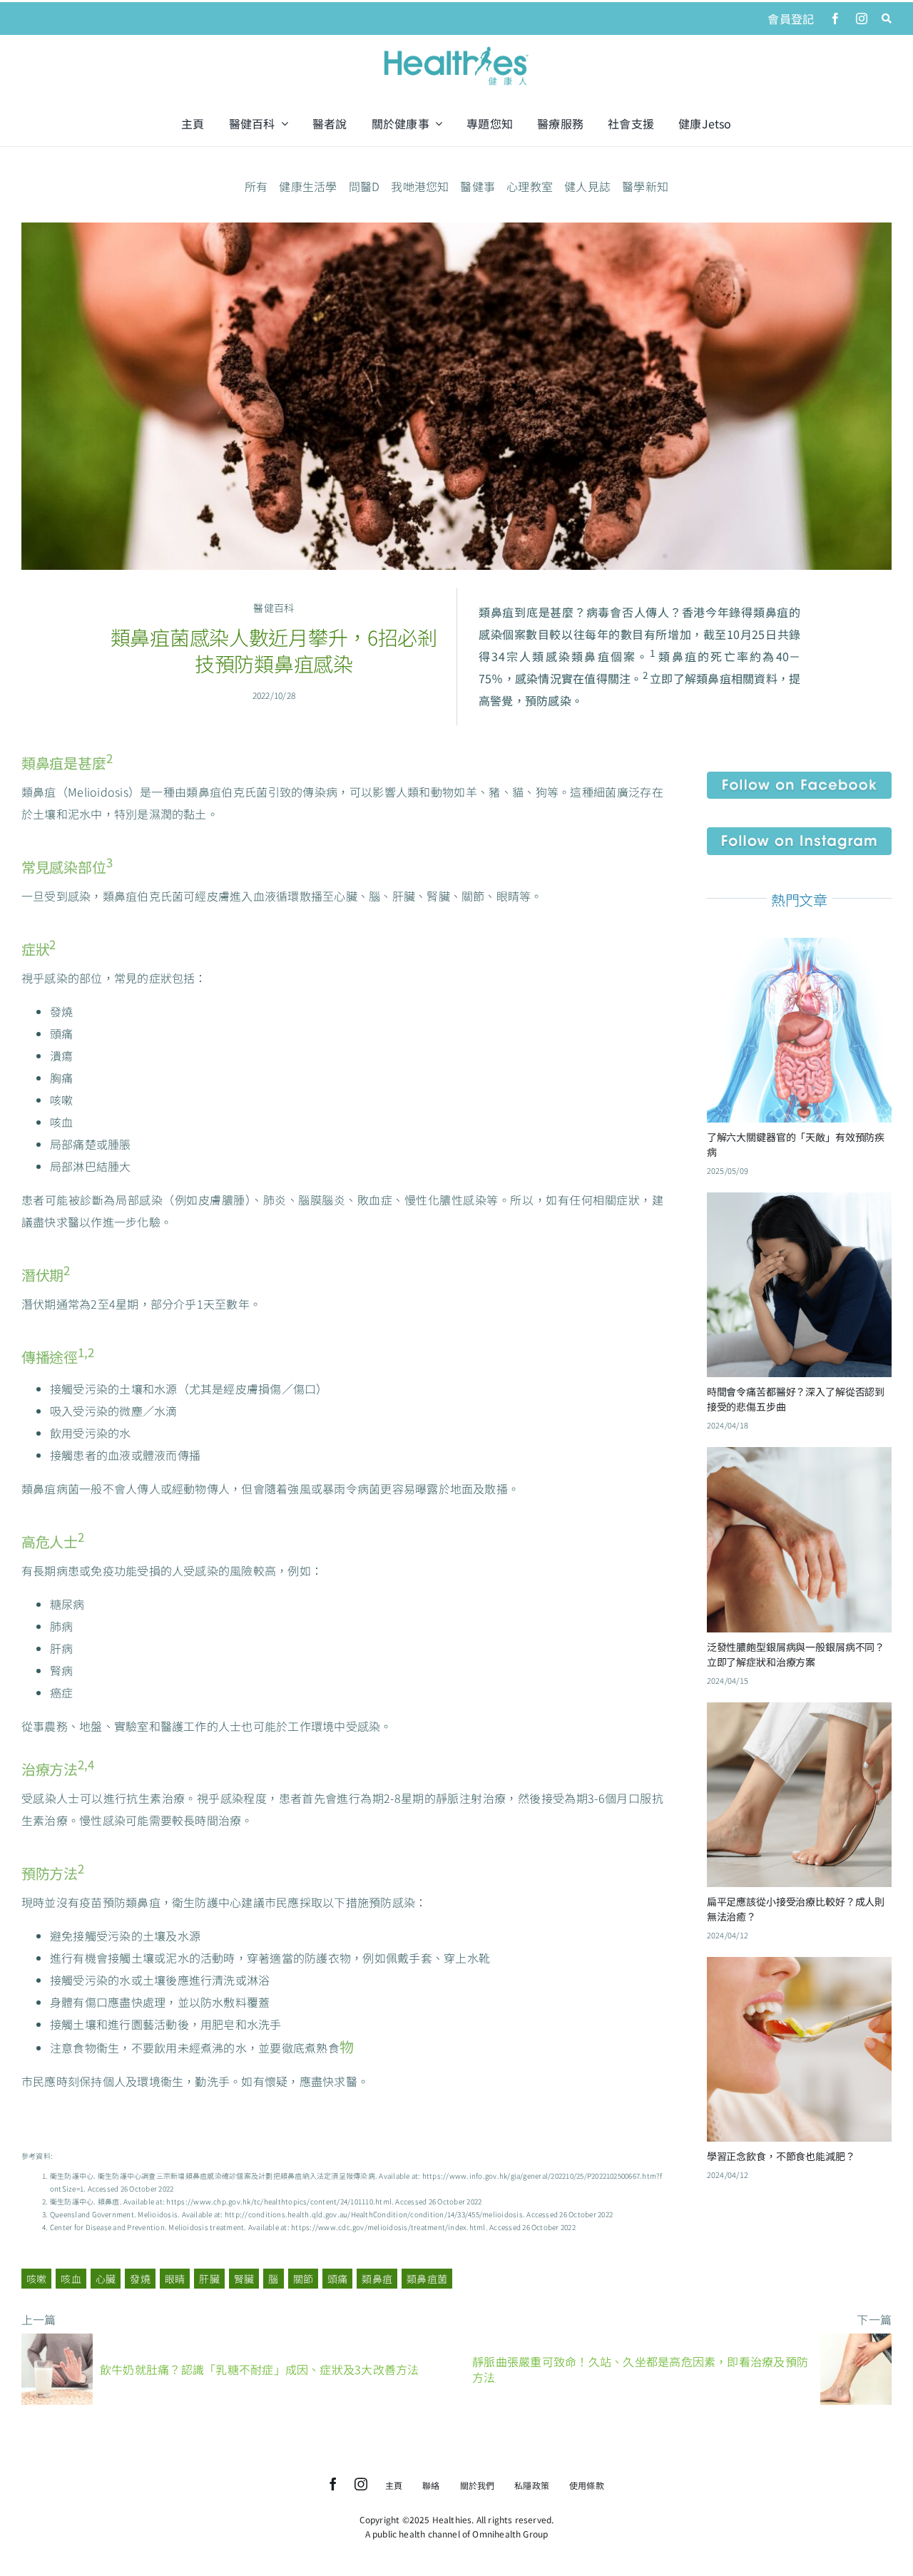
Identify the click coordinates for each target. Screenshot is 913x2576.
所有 (256, 186)
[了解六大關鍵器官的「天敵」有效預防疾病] (799, 949)
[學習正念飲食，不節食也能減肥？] (799, 1968)
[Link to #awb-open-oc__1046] (887, 19)
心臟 (106, 2279)
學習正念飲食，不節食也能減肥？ (781, 2156)
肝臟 (209, 2279)
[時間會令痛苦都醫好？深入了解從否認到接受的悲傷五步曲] (799, 1203)
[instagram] (862, 19)
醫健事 (478, 186)
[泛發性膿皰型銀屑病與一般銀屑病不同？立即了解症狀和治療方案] (799, 1458)
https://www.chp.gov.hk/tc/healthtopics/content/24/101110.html (279, 2201)
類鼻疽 (377, 2279)
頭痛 (337, 2279)
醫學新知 (645, 186)
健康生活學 (308, 186)
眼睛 (175, 2279)
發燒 (140, 2279)
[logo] (456, 48)
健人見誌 (587, 186)
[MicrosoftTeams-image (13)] (799, 833)
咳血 (71, 2279)
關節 (303, 2279)
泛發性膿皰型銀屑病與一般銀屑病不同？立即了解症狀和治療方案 (796, 1654)
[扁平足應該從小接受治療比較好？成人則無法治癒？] (799, 1713)
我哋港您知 (420, 186)
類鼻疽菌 (427, 2279)
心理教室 (530, 186)
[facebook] (835, 19)
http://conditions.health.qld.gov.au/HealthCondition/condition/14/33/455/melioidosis (374, 2214)
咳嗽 (36, 2279)
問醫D (364, 186)
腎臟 (244, 2279)
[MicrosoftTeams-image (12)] (799, 777)
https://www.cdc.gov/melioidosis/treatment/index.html (388, 2227)
